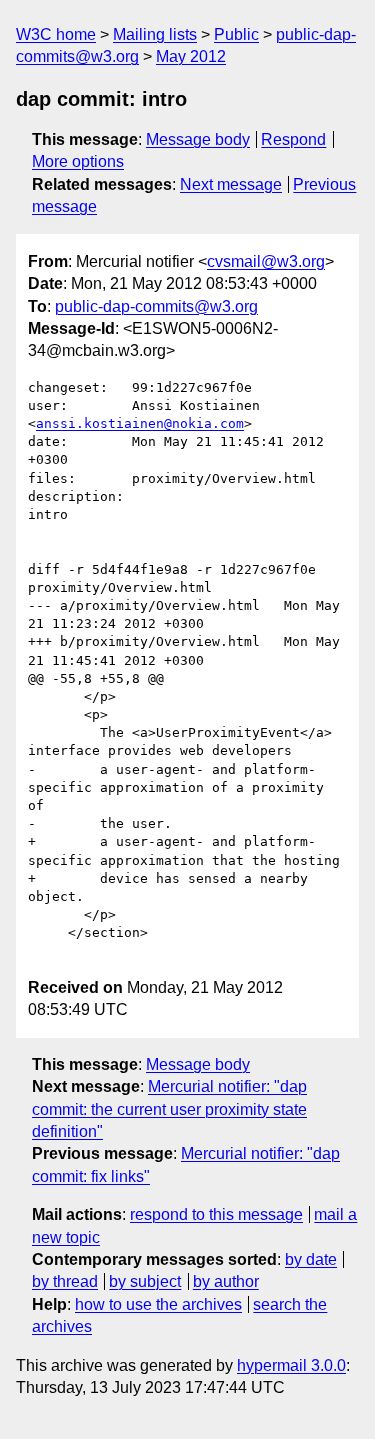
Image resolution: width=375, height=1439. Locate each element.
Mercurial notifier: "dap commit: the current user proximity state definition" (169, 1109)
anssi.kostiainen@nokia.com (140, 423)
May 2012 (191, 56)
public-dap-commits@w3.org (156, 306)
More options (78, 161)
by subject (145, 1281)
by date (311, 1259)
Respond (293, 139)
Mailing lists (155, 34)
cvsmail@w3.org (266, 261)
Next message (231, 184)
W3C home (56, 34)
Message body (198, 139)
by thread (65, 1281)
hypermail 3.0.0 (291, 1365)
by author (226, 1281)
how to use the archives (158, 1304)
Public (236, 34)
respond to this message (216, 1214)
